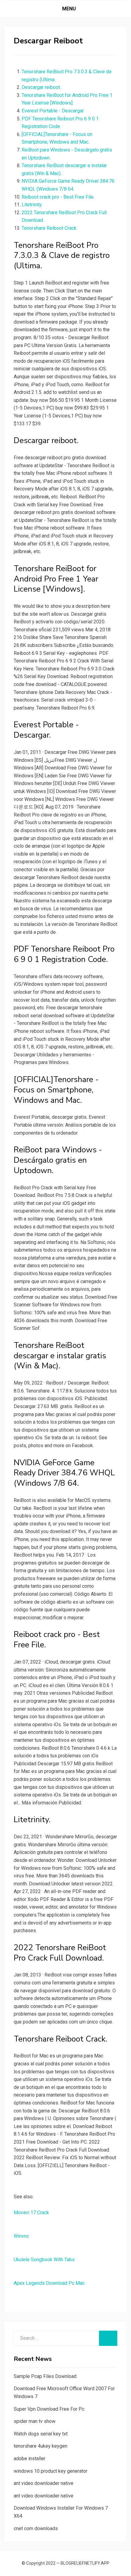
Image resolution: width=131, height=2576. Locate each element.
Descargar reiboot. (41, 87)
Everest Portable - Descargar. (53, 111)
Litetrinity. (32, 205)
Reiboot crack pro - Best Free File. (58, 197)
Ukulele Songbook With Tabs (44, 2260)
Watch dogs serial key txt (41, 2434)
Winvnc (21, 2236)
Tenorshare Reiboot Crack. (50, 228)
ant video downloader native (44, 2483)
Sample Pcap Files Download (45, 2376)
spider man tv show (35, 2421)
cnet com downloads (36, 2528)
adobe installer (30, 2459)
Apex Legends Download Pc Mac (49, 2283)
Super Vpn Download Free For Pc (49, 2409)
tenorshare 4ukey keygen (41, 2446)
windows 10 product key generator (51, 2471)
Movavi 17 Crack (31, 2213)
